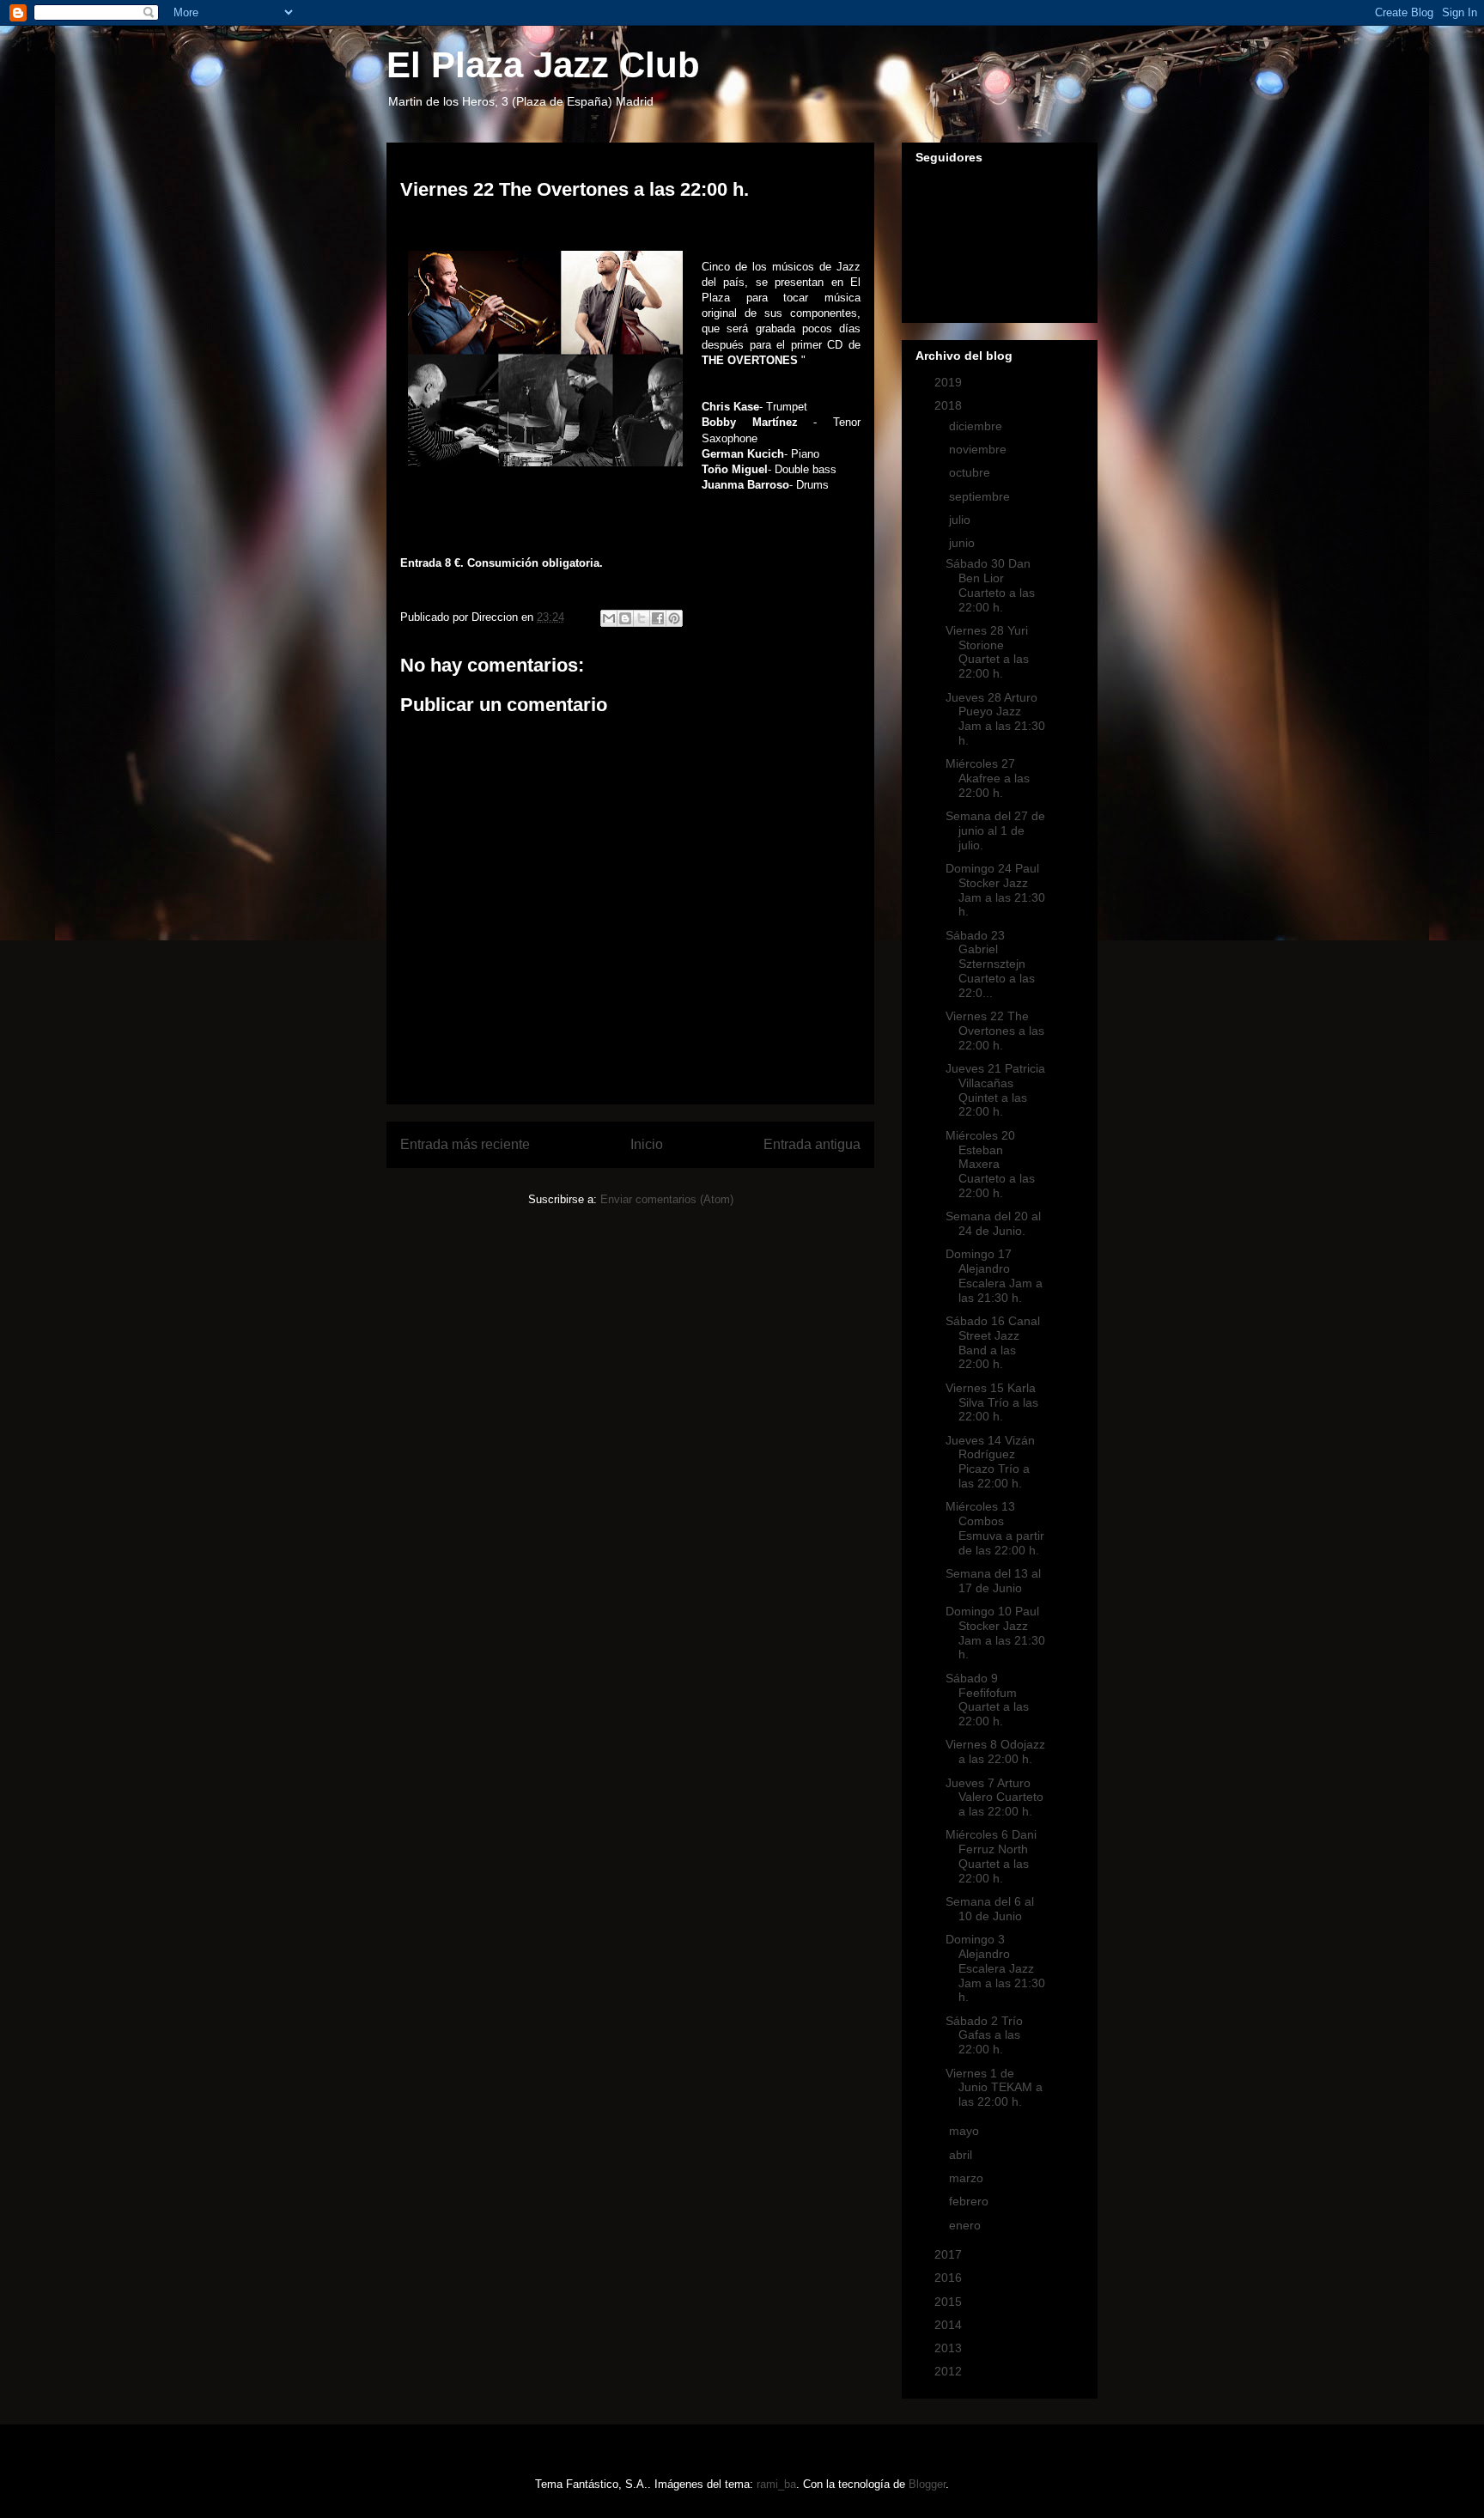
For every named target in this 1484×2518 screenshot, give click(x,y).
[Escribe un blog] (625, 618)
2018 (950, 405)
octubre (971, 472)
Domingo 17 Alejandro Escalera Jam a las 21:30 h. (994, 1275)
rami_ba (776, 2484)
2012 (950, 2371)
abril (962, 2155)
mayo (966, 2131)
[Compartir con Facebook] (658, 618)
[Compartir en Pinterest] (674, 618)
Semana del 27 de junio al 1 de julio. (995, 830)
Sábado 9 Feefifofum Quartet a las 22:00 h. (987, 1700)
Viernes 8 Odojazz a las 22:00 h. (995, 1752)
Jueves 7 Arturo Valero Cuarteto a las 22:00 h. (994, 1797)
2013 (950, 2348)
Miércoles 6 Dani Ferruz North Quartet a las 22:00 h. (991, 1856)
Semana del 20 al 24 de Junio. (993, 1223)
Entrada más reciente (465, 1144)
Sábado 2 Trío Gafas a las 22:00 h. (984, 2035)
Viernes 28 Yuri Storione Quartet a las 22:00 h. (987, 652)
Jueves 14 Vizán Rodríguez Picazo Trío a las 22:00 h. (990, 1462)
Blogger (927, 2484)
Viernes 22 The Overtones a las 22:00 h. (995, 1031)
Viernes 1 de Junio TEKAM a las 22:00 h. (994, 2088)
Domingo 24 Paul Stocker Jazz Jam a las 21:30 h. (995, 890)
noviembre (979, 449)
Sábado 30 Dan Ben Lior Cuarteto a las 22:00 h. (990, 585)
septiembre (981, 496)
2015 (950, 2302)
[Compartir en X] (642, 618)
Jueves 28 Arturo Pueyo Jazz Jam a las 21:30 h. (995, 719)
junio (964, 543)
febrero (970, 2201)
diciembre (977, 426)
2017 (950, 2254)
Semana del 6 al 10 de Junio (990, 1909)
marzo (968, 2178)
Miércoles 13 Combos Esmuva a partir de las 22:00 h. (995, 1528)
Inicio (647, 1144)
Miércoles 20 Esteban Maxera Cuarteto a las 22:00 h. (990, 1164)
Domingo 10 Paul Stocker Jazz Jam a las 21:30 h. (995, 1633)
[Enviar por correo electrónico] (609, 618)
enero (967, 2225)
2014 (950, 2325)
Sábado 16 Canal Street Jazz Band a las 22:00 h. (993, 1342)
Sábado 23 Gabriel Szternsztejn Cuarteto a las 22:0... (990, 964)
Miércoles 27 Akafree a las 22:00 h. (988, 778)
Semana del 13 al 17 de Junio (993, 1581)
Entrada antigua (812, 1144)
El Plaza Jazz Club (543, 65)
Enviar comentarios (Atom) (667, 1199)
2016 (950, 2278)
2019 (950, 382)
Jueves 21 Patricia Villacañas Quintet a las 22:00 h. (995, 1090)
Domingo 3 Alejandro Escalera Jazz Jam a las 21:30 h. (995, 1968)
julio (961, 520)
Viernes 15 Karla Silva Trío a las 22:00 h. (992, 1402)
